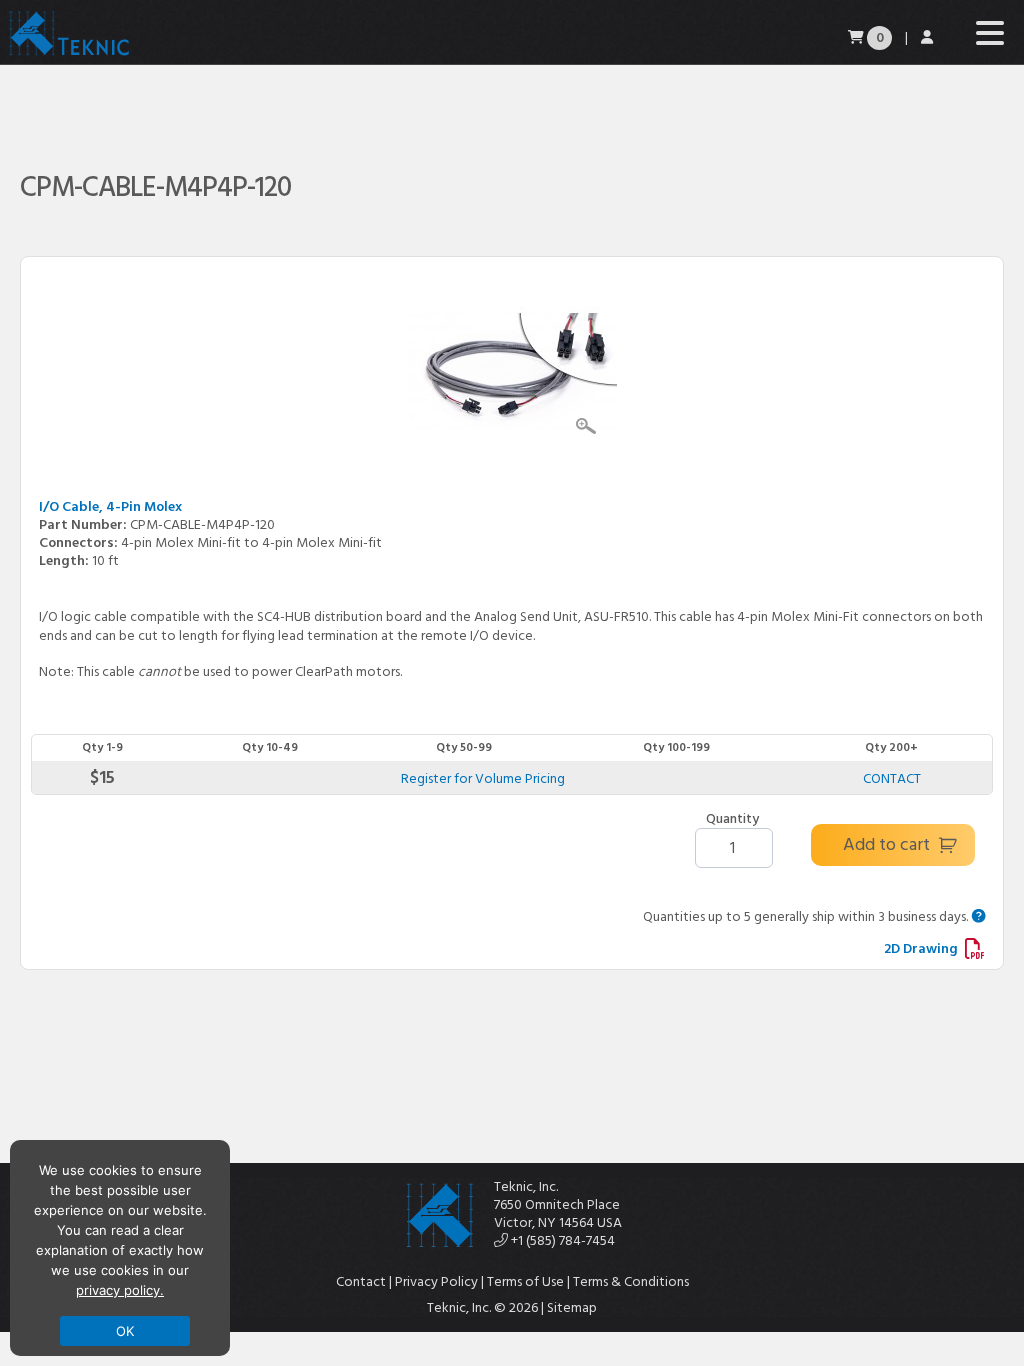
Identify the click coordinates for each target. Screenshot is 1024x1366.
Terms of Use (525, 1281)
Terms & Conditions (631, 1281)
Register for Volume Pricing (483, 778)
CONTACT (892, 778)
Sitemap (572, 1307)
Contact (361, 1281)
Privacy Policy (436, 1281)
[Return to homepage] (67, 54)
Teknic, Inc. (526, 1186)
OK (125, 1331)
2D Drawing (922, 948)
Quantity (732, 819)
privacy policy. (120, 1290)
